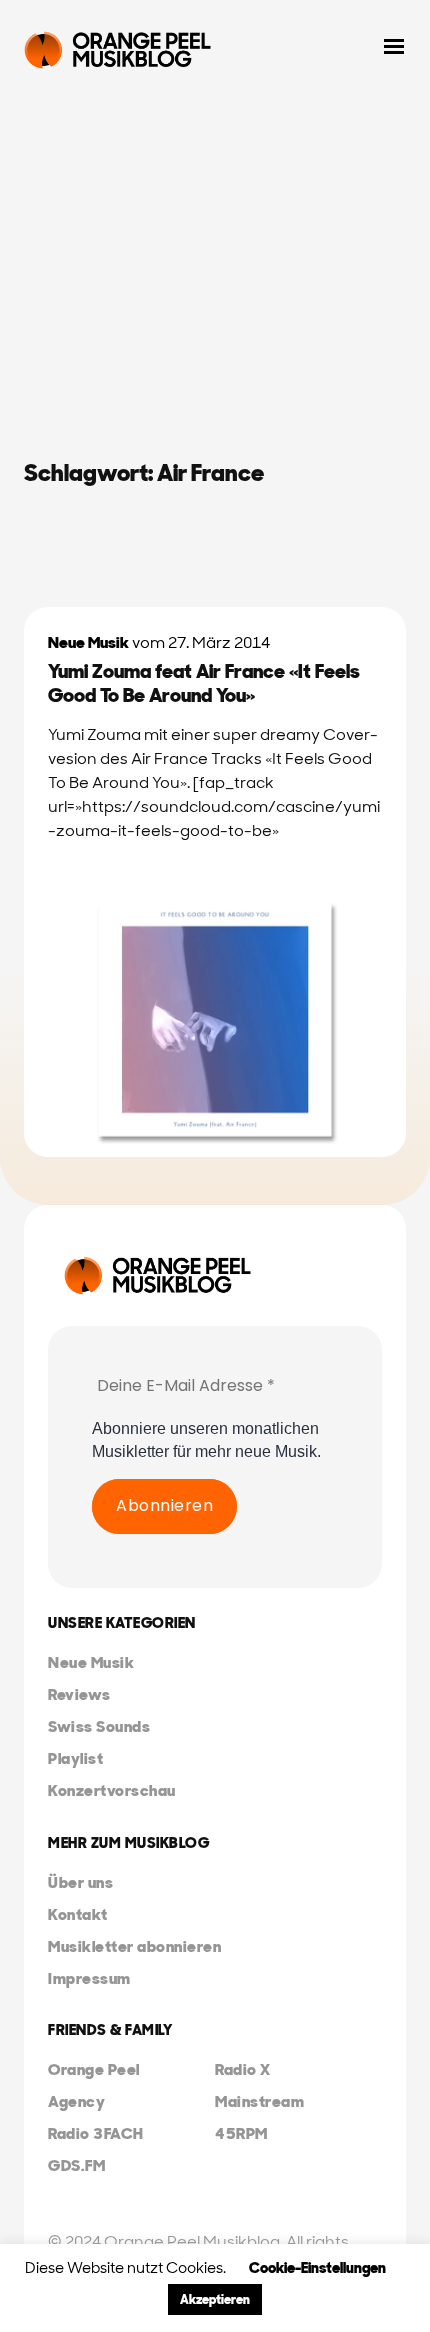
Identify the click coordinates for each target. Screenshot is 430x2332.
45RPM (241, 2133)
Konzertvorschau (112, 1790)
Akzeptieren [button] (215, 2299)
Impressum (89, 1978)
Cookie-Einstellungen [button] (317, 2268)
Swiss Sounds (99, 1726)
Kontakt (78, 1914)
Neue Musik (88, 642)
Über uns (80, 1882)
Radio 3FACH (96, 2133)
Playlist (75, 1758)
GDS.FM (76, 2165)
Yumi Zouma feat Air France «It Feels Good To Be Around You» (204, 683)
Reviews (79, 1694)
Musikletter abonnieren (134, 1946)
